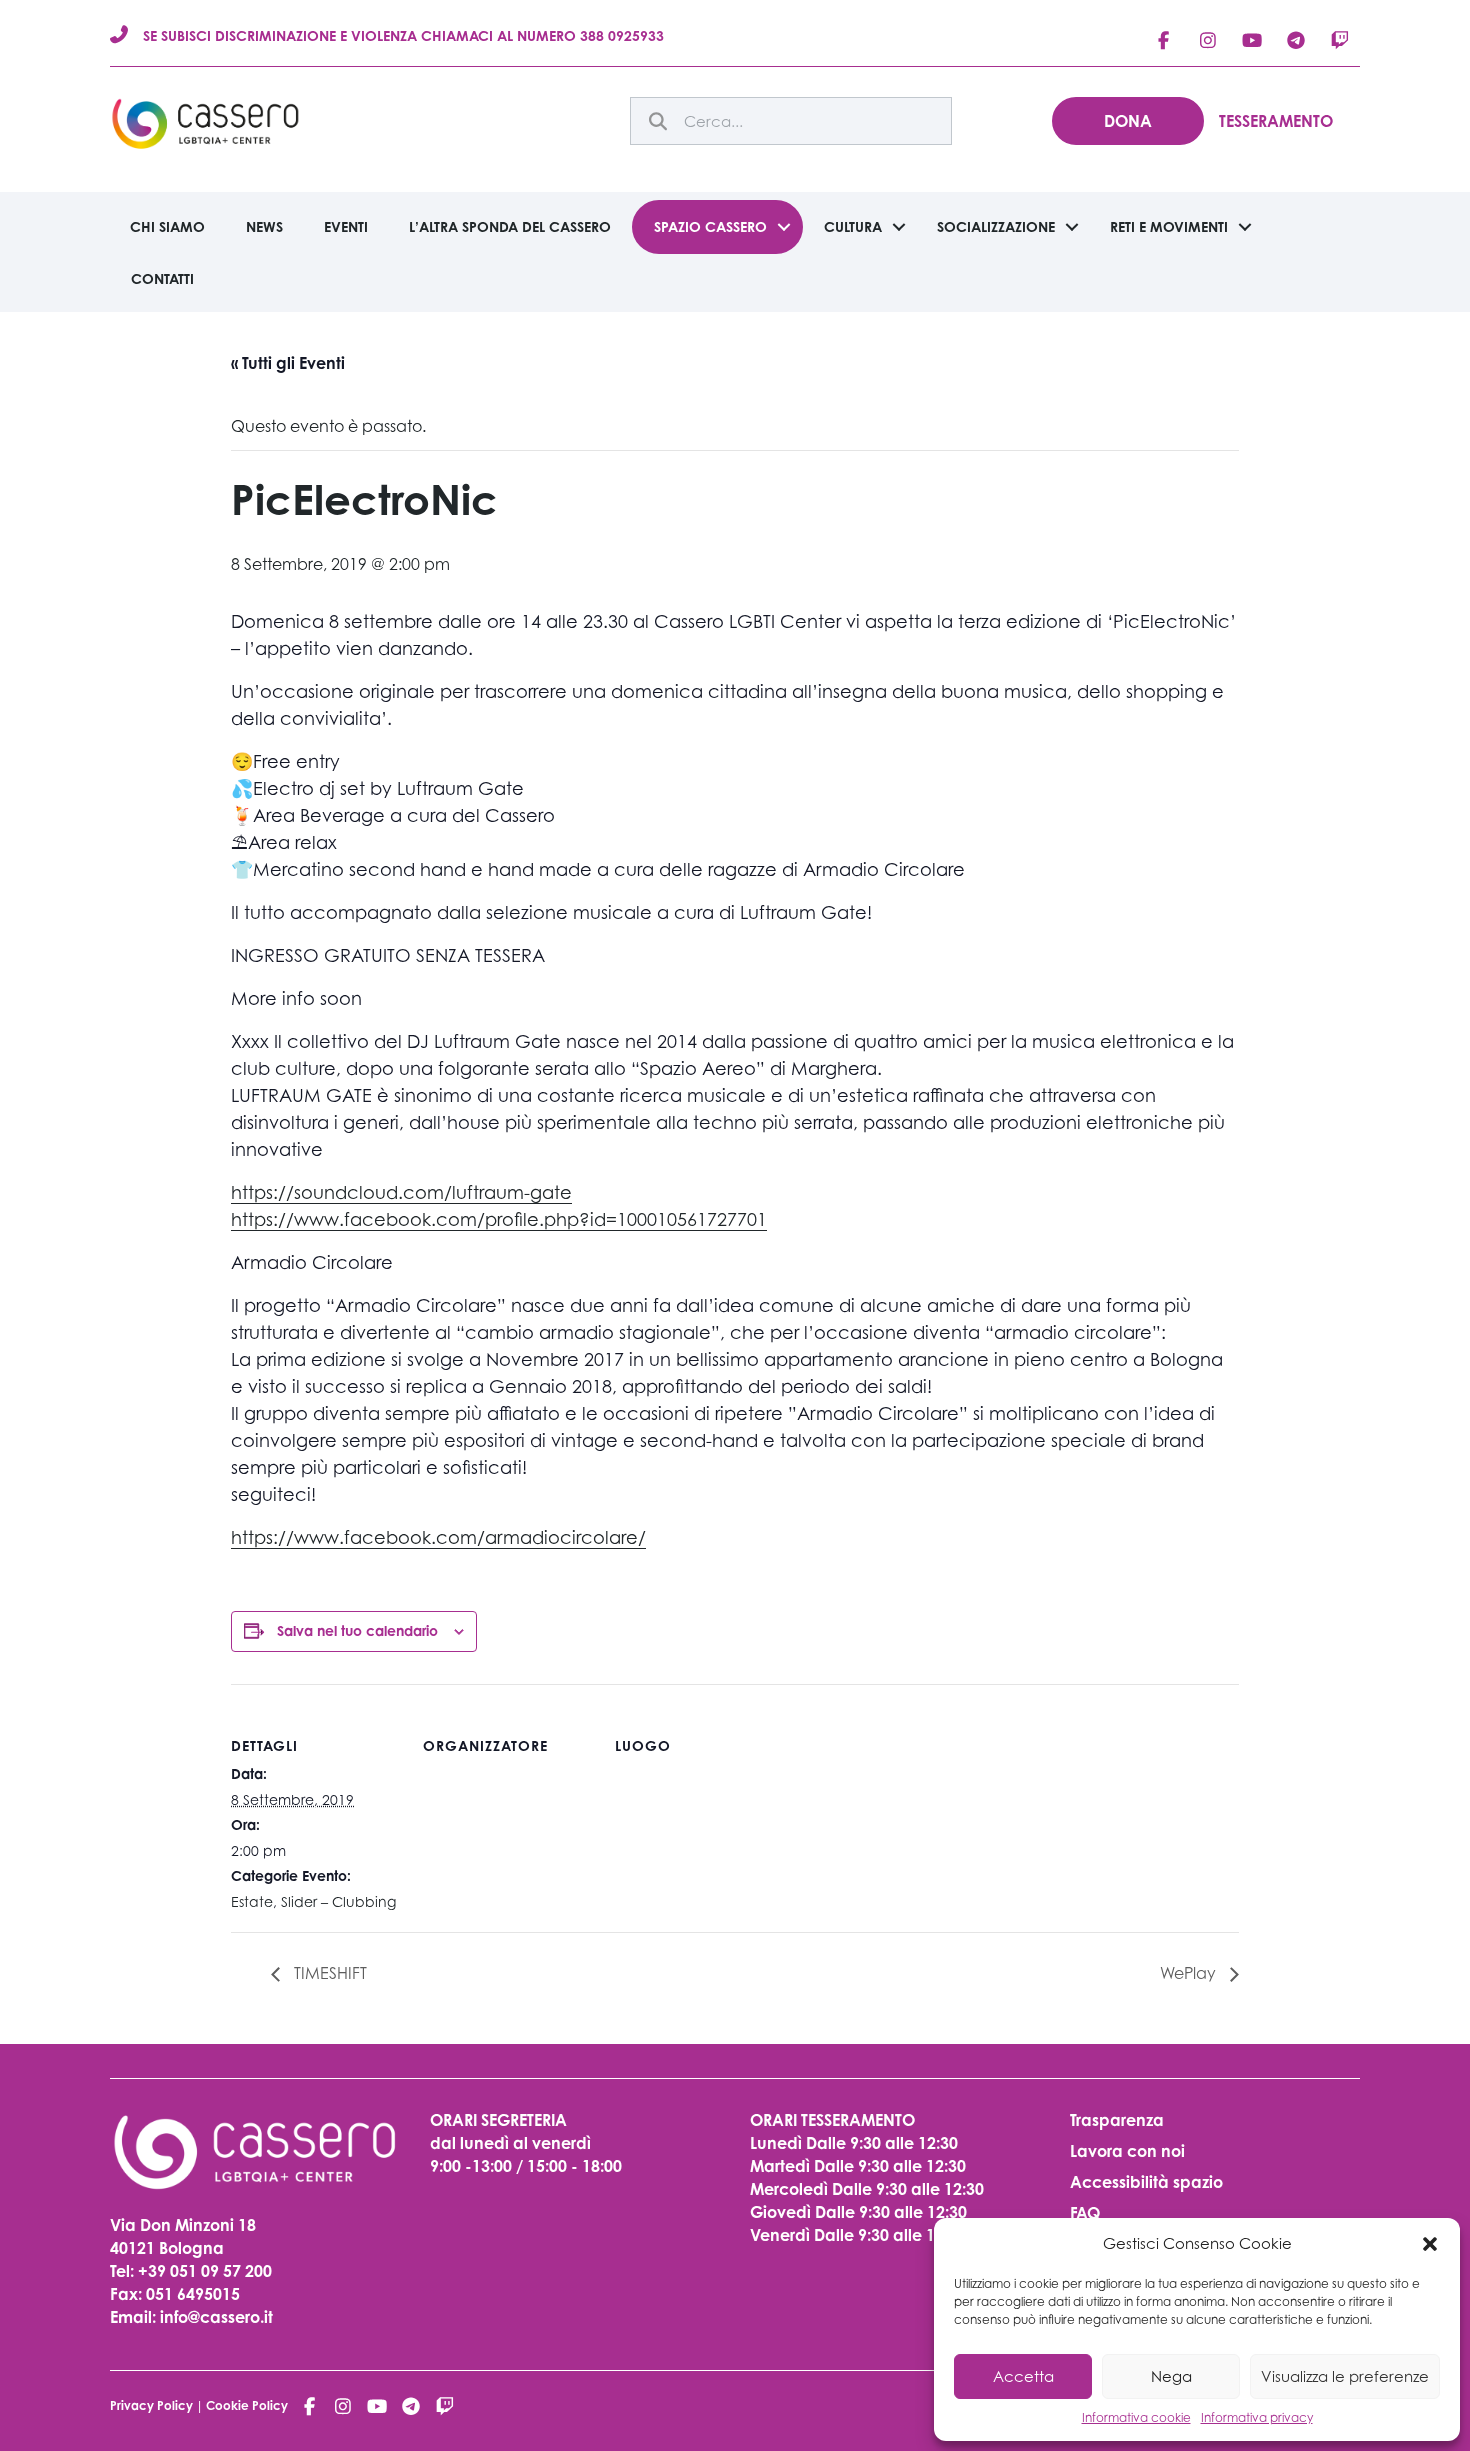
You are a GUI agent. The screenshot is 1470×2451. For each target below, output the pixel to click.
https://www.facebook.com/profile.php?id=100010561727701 (499, 1219)
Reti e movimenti (1169, 226)
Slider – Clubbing (338, 1901)
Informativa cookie (1136, 2417)
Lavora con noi (1127, 2151)
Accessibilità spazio (1146, 2182)
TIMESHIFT (328, 1973)
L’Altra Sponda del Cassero (510, 226)
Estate (252, 1901)
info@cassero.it (214, 2317)
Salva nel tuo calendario (357, 1630)
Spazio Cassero (710, 226)
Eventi (346, 226)
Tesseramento (1276, 121)
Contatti (162, 278)
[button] (1430, 2244)
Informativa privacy (1257, 2417)
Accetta (1023, 2376)
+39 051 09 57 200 (205, 2271)
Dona (1128, 121)
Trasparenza (1117, 2120)
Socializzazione (996, 226)
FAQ (1085, 2213)
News (264, 226)
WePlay (1190, 1973)
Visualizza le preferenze (1345, 2376)
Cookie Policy (247, 2405)
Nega (1171, 2376)
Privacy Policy (151, 2405)
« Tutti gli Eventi (288, 363)
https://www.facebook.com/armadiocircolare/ (438, 1537)
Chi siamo (167, 226)
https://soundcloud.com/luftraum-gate (401, 1192)
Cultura (853, 226)
